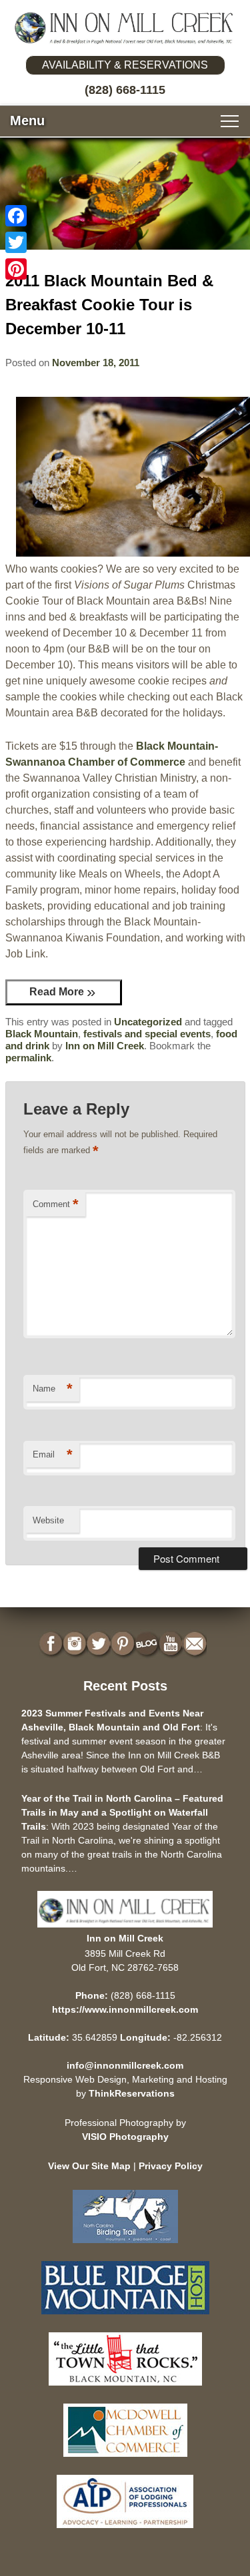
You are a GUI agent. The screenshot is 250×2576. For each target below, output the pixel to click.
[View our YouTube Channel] (172, 1644)
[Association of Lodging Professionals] (125, 2531)
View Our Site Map (89, 2166)
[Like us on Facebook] (52, 1644)
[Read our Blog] (148, 1644)
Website (48, 1520)
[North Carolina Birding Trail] (125, 2246)
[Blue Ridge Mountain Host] (125, 2317)
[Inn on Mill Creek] (125, 28)
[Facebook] (16, 216)
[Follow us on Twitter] (100, 1644)
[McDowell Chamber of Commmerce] (125, 2460)
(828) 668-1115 (125, 90)
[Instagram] (76, 1644)
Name (53, 1389)
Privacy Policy (171, 2166)
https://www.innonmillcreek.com (125, 2009)
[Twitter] (16, 242)
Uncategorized (148, 1022)
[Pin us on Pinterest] (124, 1644)
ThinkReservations (132, 2093)
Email (53, 1454)
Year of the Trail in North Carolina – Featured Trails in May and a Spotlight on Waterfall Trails (122, 1812)
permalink (28, 1058)
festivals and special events (147, 1034)
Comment (56, 1204)
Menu (27, 121)
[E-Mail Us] (196, 1644)
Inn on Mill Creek (105, 1046)
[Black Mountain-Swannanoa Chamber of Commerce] (125, 2389)
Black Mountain (42, 1034)
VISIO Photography (125, 2137)
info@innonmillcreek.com (125, 2065)
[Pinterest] (16, 269)
